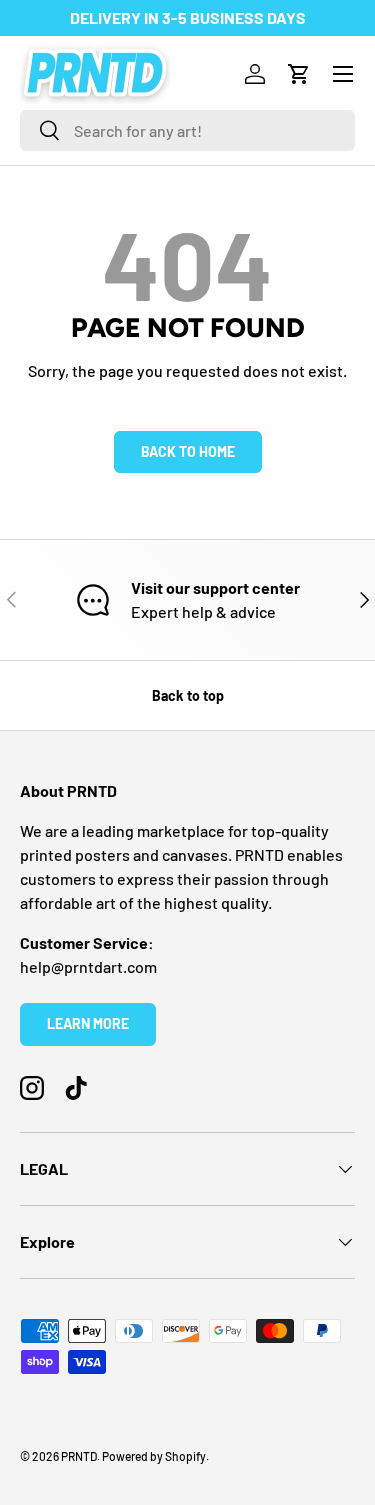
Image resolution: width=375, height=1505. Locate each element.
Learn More (88, 1023)
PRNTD (79, 1456)
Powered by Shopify (154, 1456)
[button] (299, 74)
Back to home (188, 451)
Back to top (188, 695)
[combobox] (187, 130)
